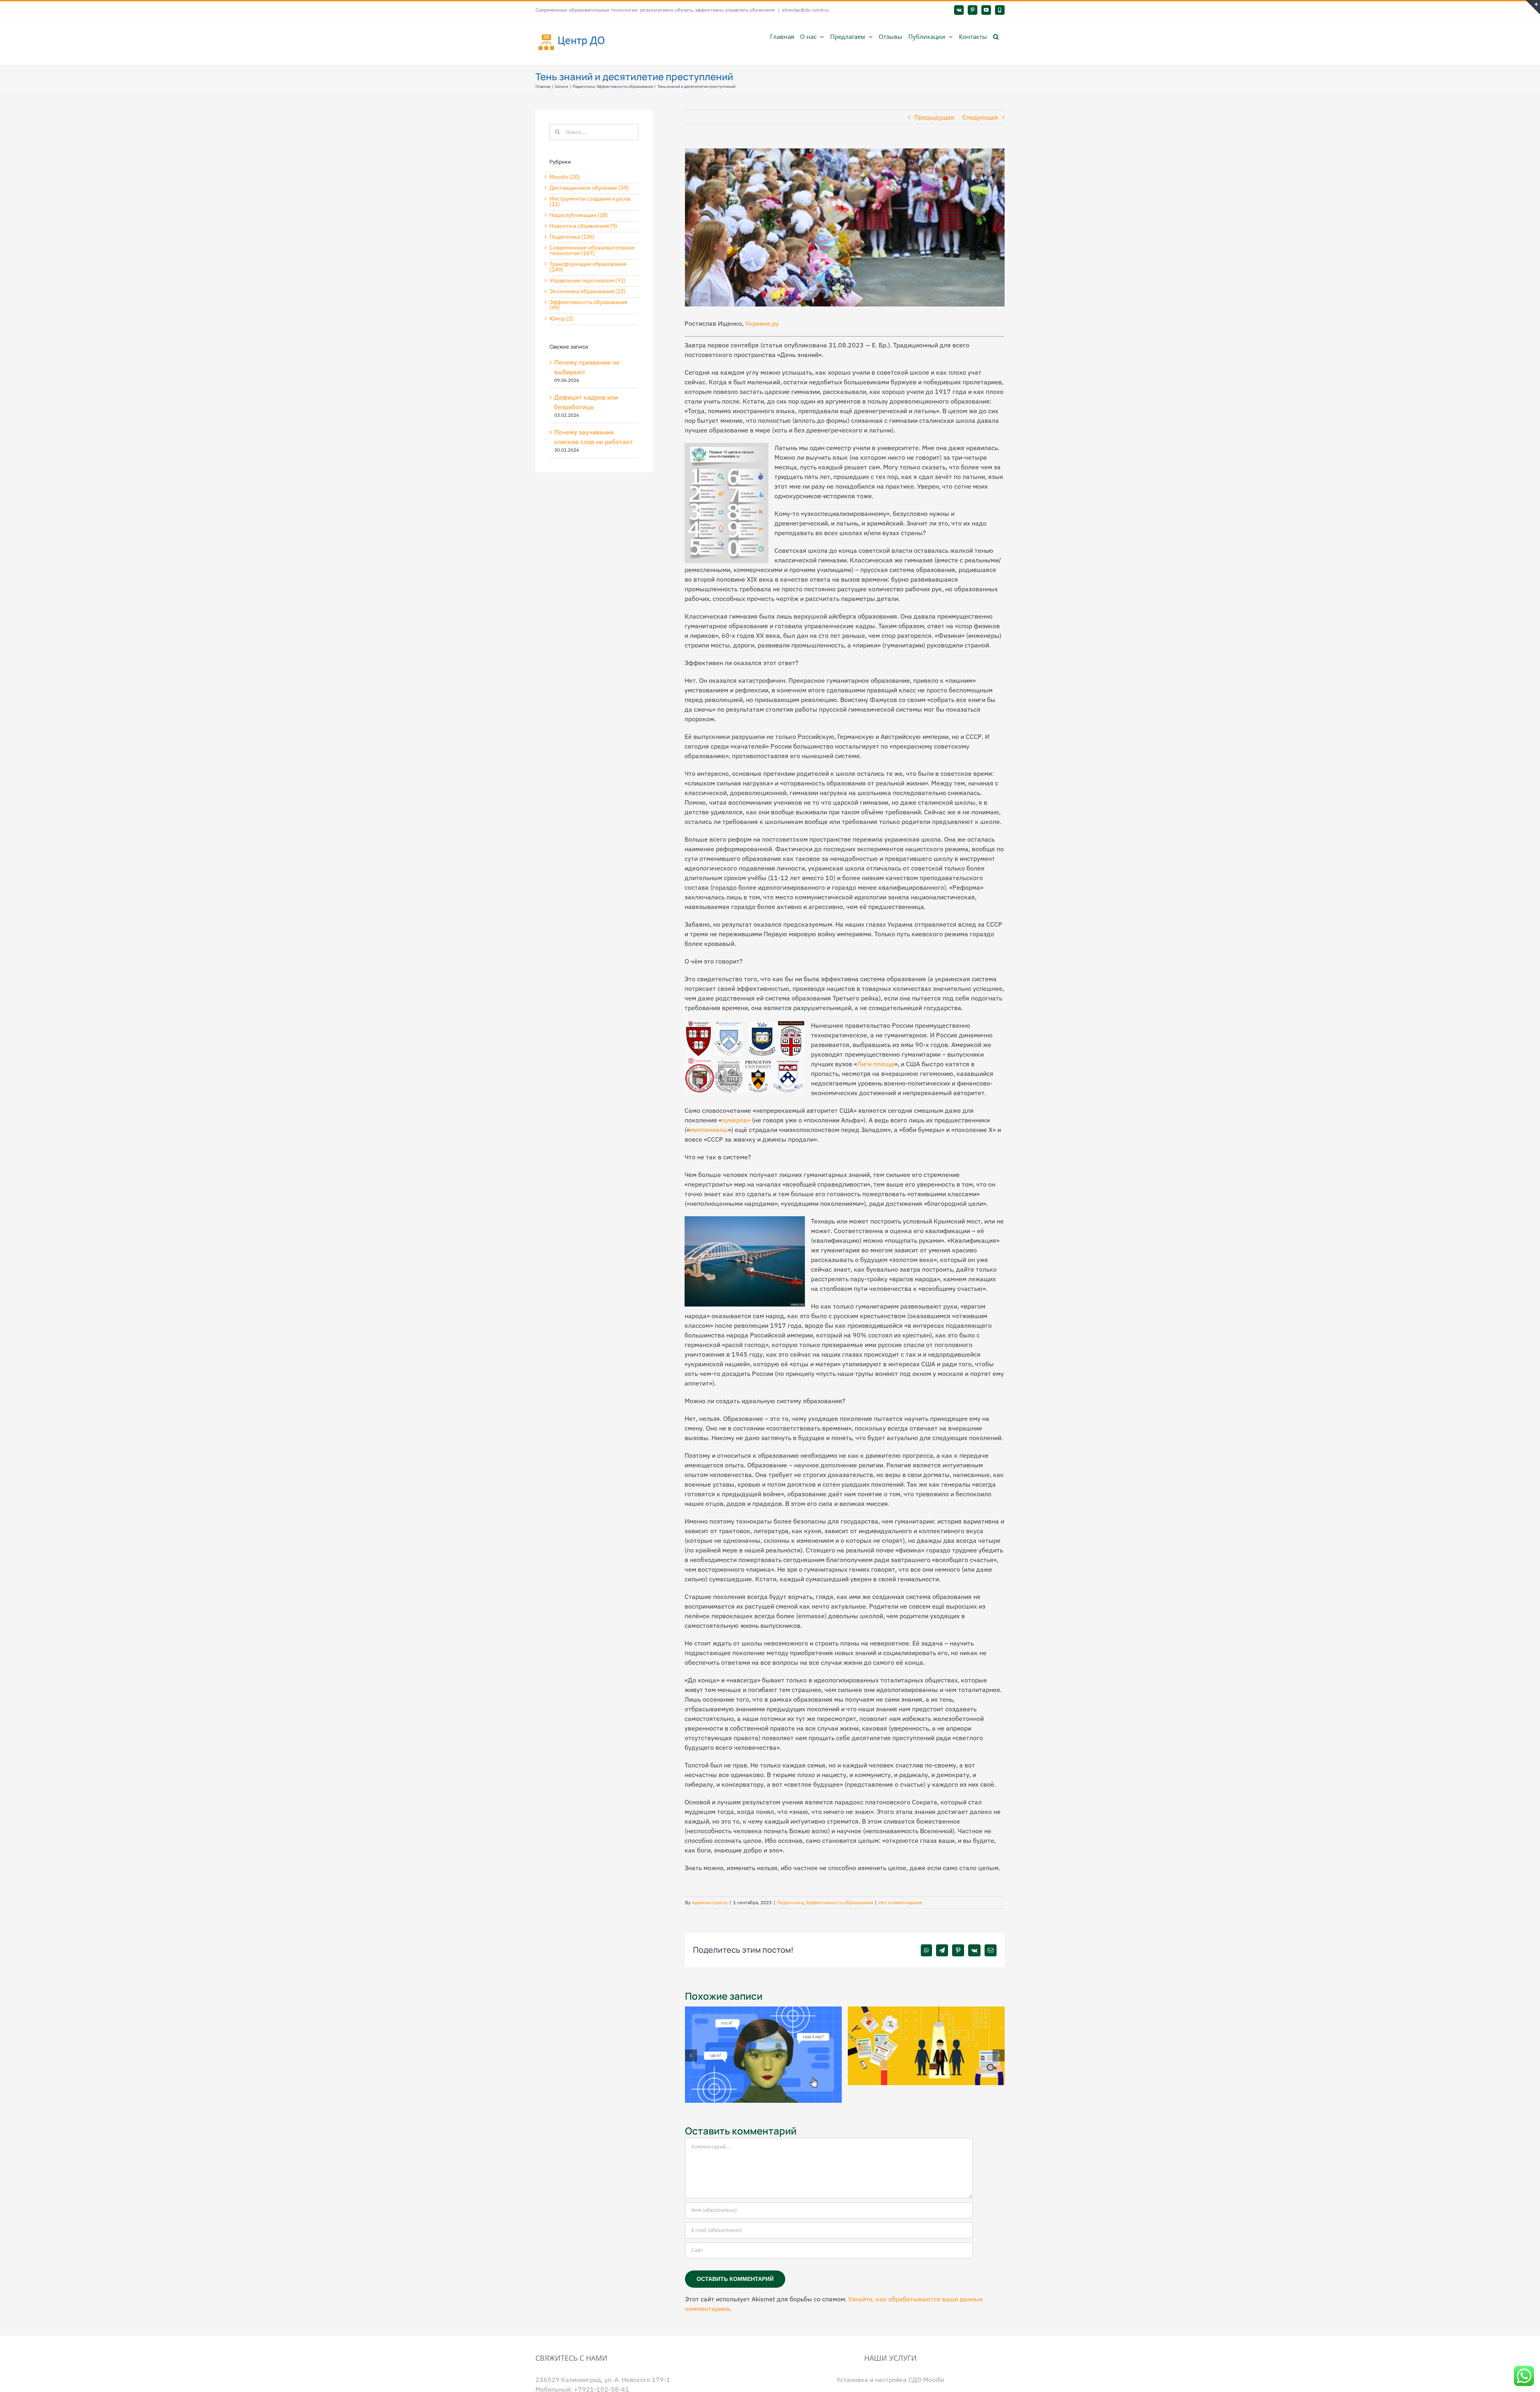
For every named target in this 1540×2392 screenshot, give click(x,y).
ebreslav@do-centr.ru (805, 10)
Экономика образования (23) (588, 291)
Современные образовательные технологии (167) (592, 250)
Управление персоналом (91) (588, 280)
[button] (996, 36)
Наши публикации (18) (579, 215)
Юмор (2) (561, 319)
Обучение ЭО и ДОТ (891, 2382)
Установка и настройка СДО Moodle (891, 2366)
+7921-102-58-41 (602, 2376)
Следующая (980, 117)
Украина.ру (762, 323)
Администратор (710, 1902)
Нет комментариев (900, 1902)
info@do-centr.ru (582, 2386)
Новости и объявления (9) (583, 226)
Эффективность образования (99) (588, 305)
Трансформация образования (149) (588, 267)
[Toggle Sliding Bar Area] (1533, 7)
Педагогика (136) (572, 237)
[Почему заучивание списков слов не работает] (764, 2011)
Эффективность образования (839, 1902)
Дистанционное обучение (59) (589, 188)
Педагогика (790, 1902)
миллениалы (709, 1130)
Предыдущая (934, 117)
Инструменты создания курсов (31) (590, 201)
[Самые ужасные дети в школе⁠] (926, 2011)
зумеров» (736, 1120)
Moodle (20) (565, 177)
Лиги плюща (876, 1064)
